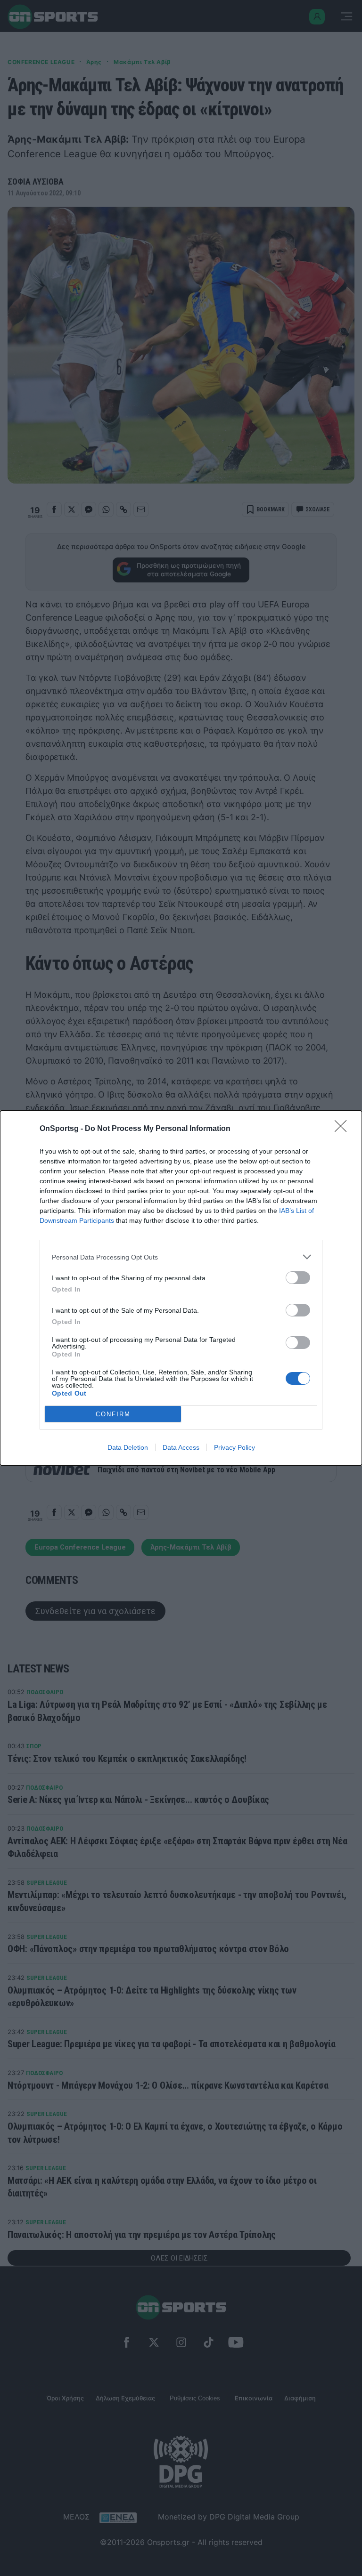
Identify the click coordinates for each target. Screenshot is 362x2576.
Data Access (181, 1447)
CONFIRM (113, 1414)
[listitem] (181, 1257)
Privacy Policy (234, 1447)
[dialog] (181, 1288)
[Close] (344, 1129)
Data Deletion (128, 1447)
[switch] (298, 1278)
